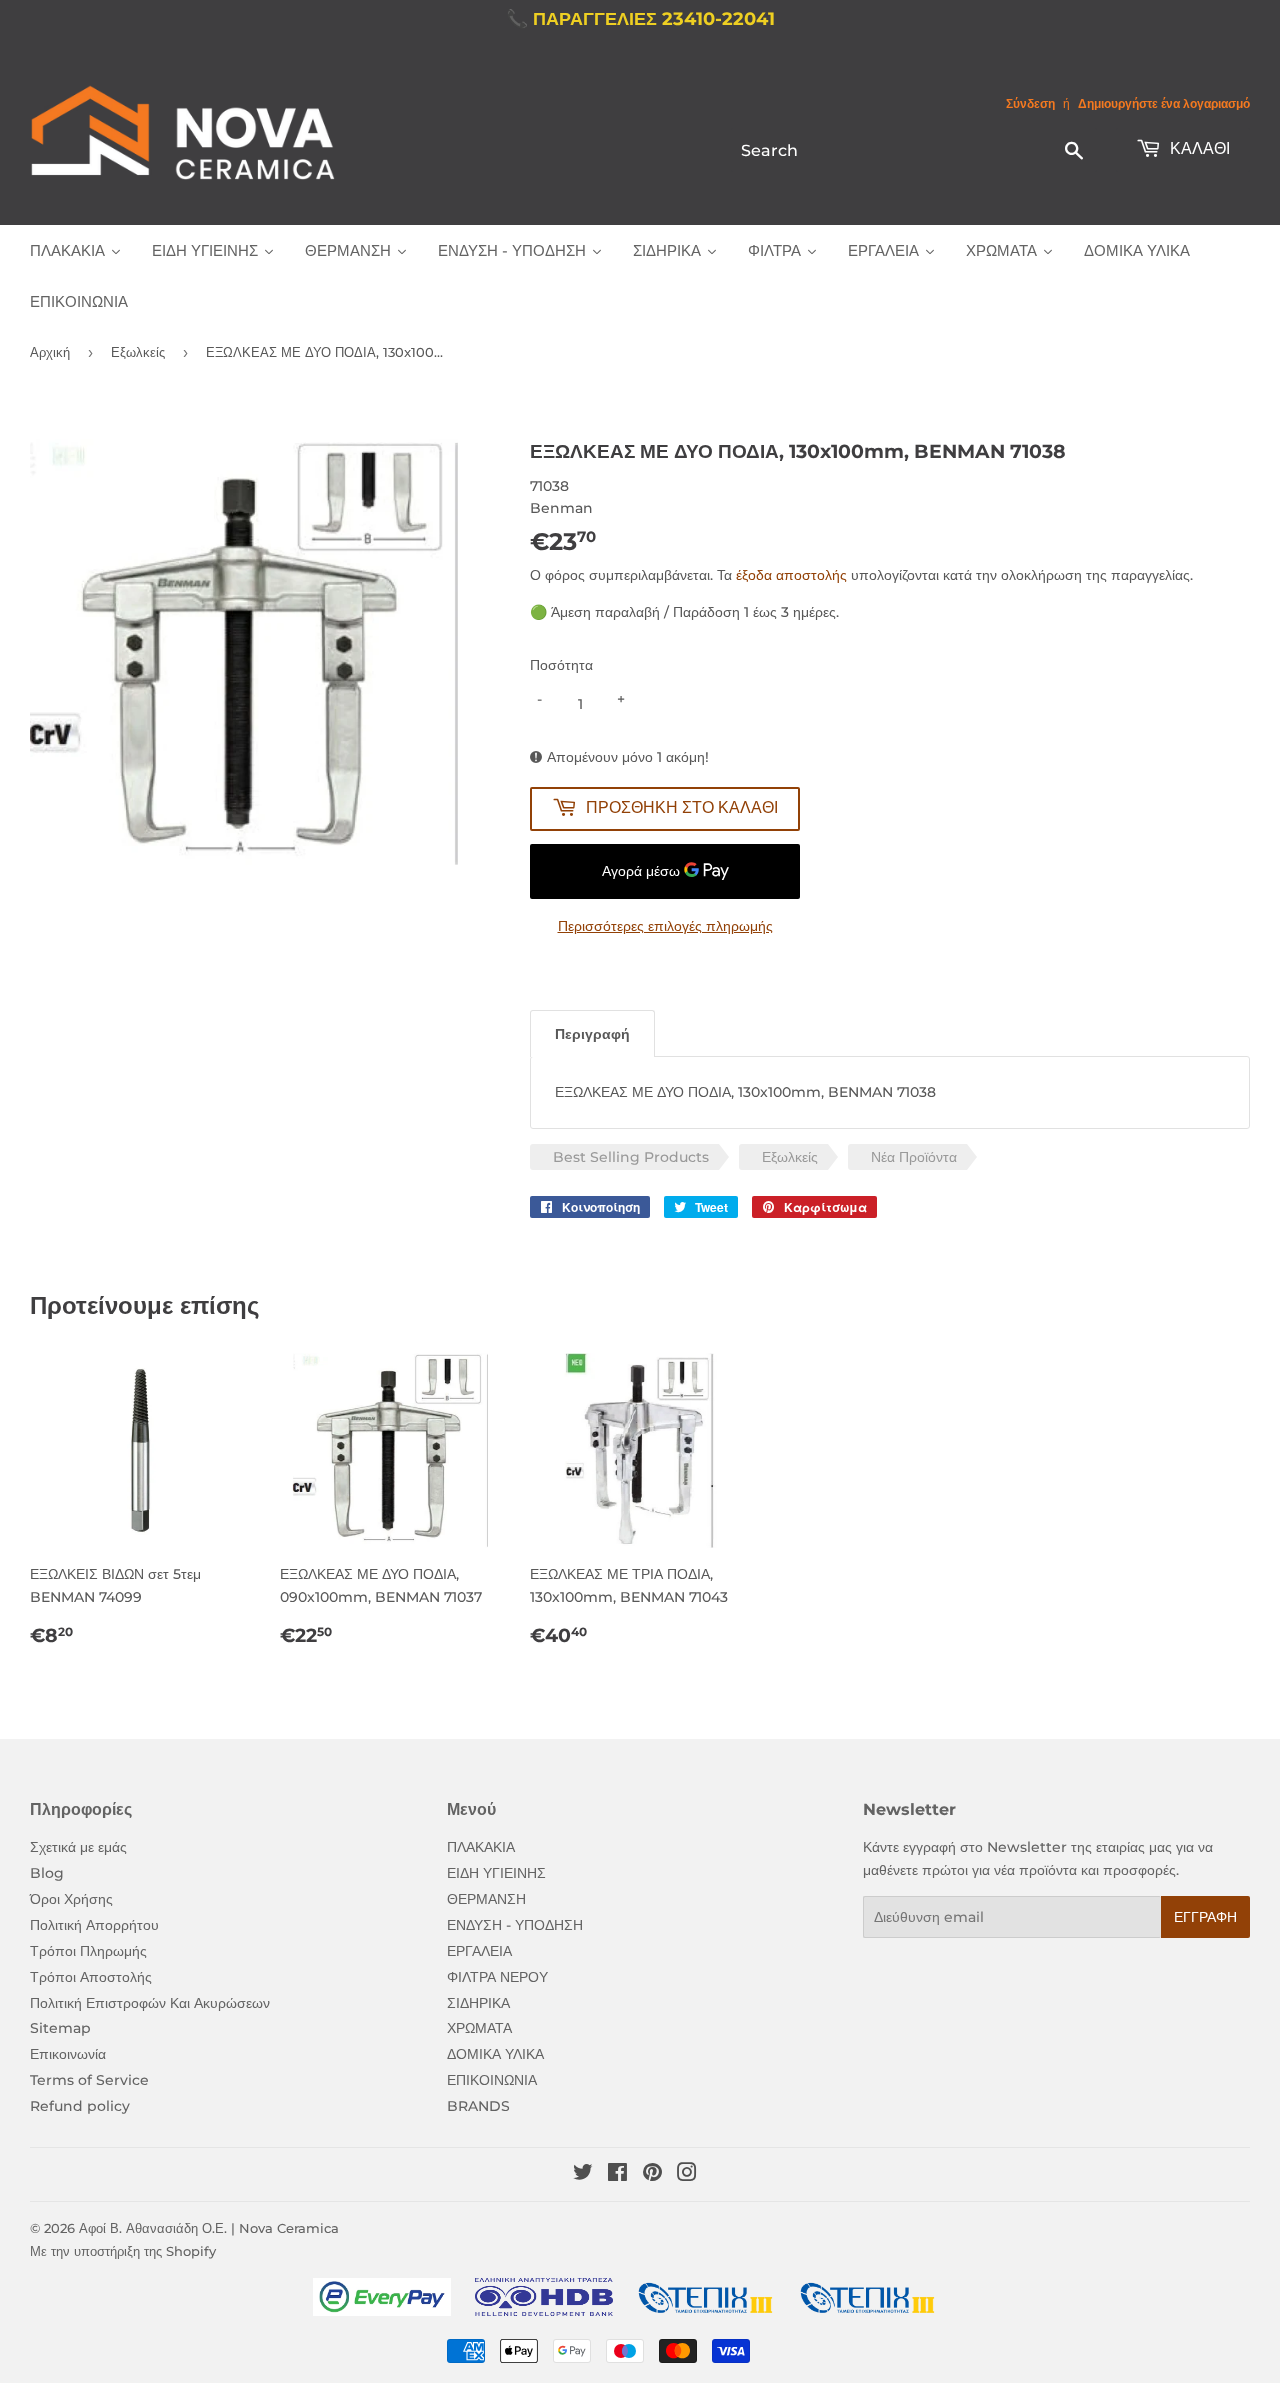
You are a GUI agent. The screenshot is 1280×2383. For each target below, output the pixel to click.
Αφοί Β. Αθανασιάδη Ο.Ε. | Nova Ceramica (209, 2228)
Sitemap (60, 2028)
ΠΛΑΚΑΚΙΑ (481, 1847)
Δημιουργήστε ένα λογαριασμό (1164, 103)
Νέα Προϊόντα (914, 1157)
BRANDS (478, 2106)
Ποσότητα (561, 665)
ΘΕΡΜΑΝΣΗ (486, 1899)
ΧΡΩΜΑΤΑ (479, 2028)
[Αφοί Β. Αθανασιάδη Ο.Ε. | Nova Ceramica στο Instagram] (687, 2175)
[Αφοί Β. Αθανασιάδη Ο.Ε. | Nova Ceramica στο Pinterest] (652, 2175)
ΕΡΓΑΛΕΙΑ (479, 1951)
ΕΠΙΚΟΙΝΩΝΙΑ (492, 2080)
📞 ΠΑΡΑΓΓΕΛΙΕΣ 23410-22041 (640, 19)
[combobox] (914, 150)
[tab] (592, 1033)
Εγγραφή (1205, 1917)
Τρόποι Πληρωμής (88, 1951)
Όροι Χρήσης (71, 1899)
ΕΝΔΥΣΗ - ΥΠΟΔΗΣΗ (515, 1925)
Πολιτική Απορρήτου (94, 1925)
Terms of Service (89, 2080)
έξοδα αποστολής (791, 575)
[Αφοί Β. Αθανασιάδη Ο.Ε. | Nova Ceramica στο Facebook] (617, 2175)
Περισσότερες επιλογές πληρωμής (665, 926)
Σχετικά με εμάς (78, 1847)
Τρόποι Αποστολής (91, 1977)
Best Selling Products (631, 1157)
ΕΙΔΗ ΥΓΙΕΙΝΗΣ (496, 1873)
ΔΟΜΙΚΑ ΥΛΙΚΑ (495, 2054)
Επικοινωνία (68, 2054)
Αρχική (50, 352)
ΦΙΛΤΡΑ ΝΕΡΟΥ (497, 1977)
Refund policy (80, 2106)
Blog (47, 1873)
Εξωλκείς (138, 352)
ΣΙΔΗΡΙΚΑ (478, 2003)
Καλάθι (1198, 148)
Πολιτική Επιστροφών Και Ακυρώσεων (150, 2003)
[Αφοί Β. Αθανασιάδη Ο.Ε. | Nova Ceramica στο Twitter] (583, 2175)
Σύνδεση (1030, 103)
